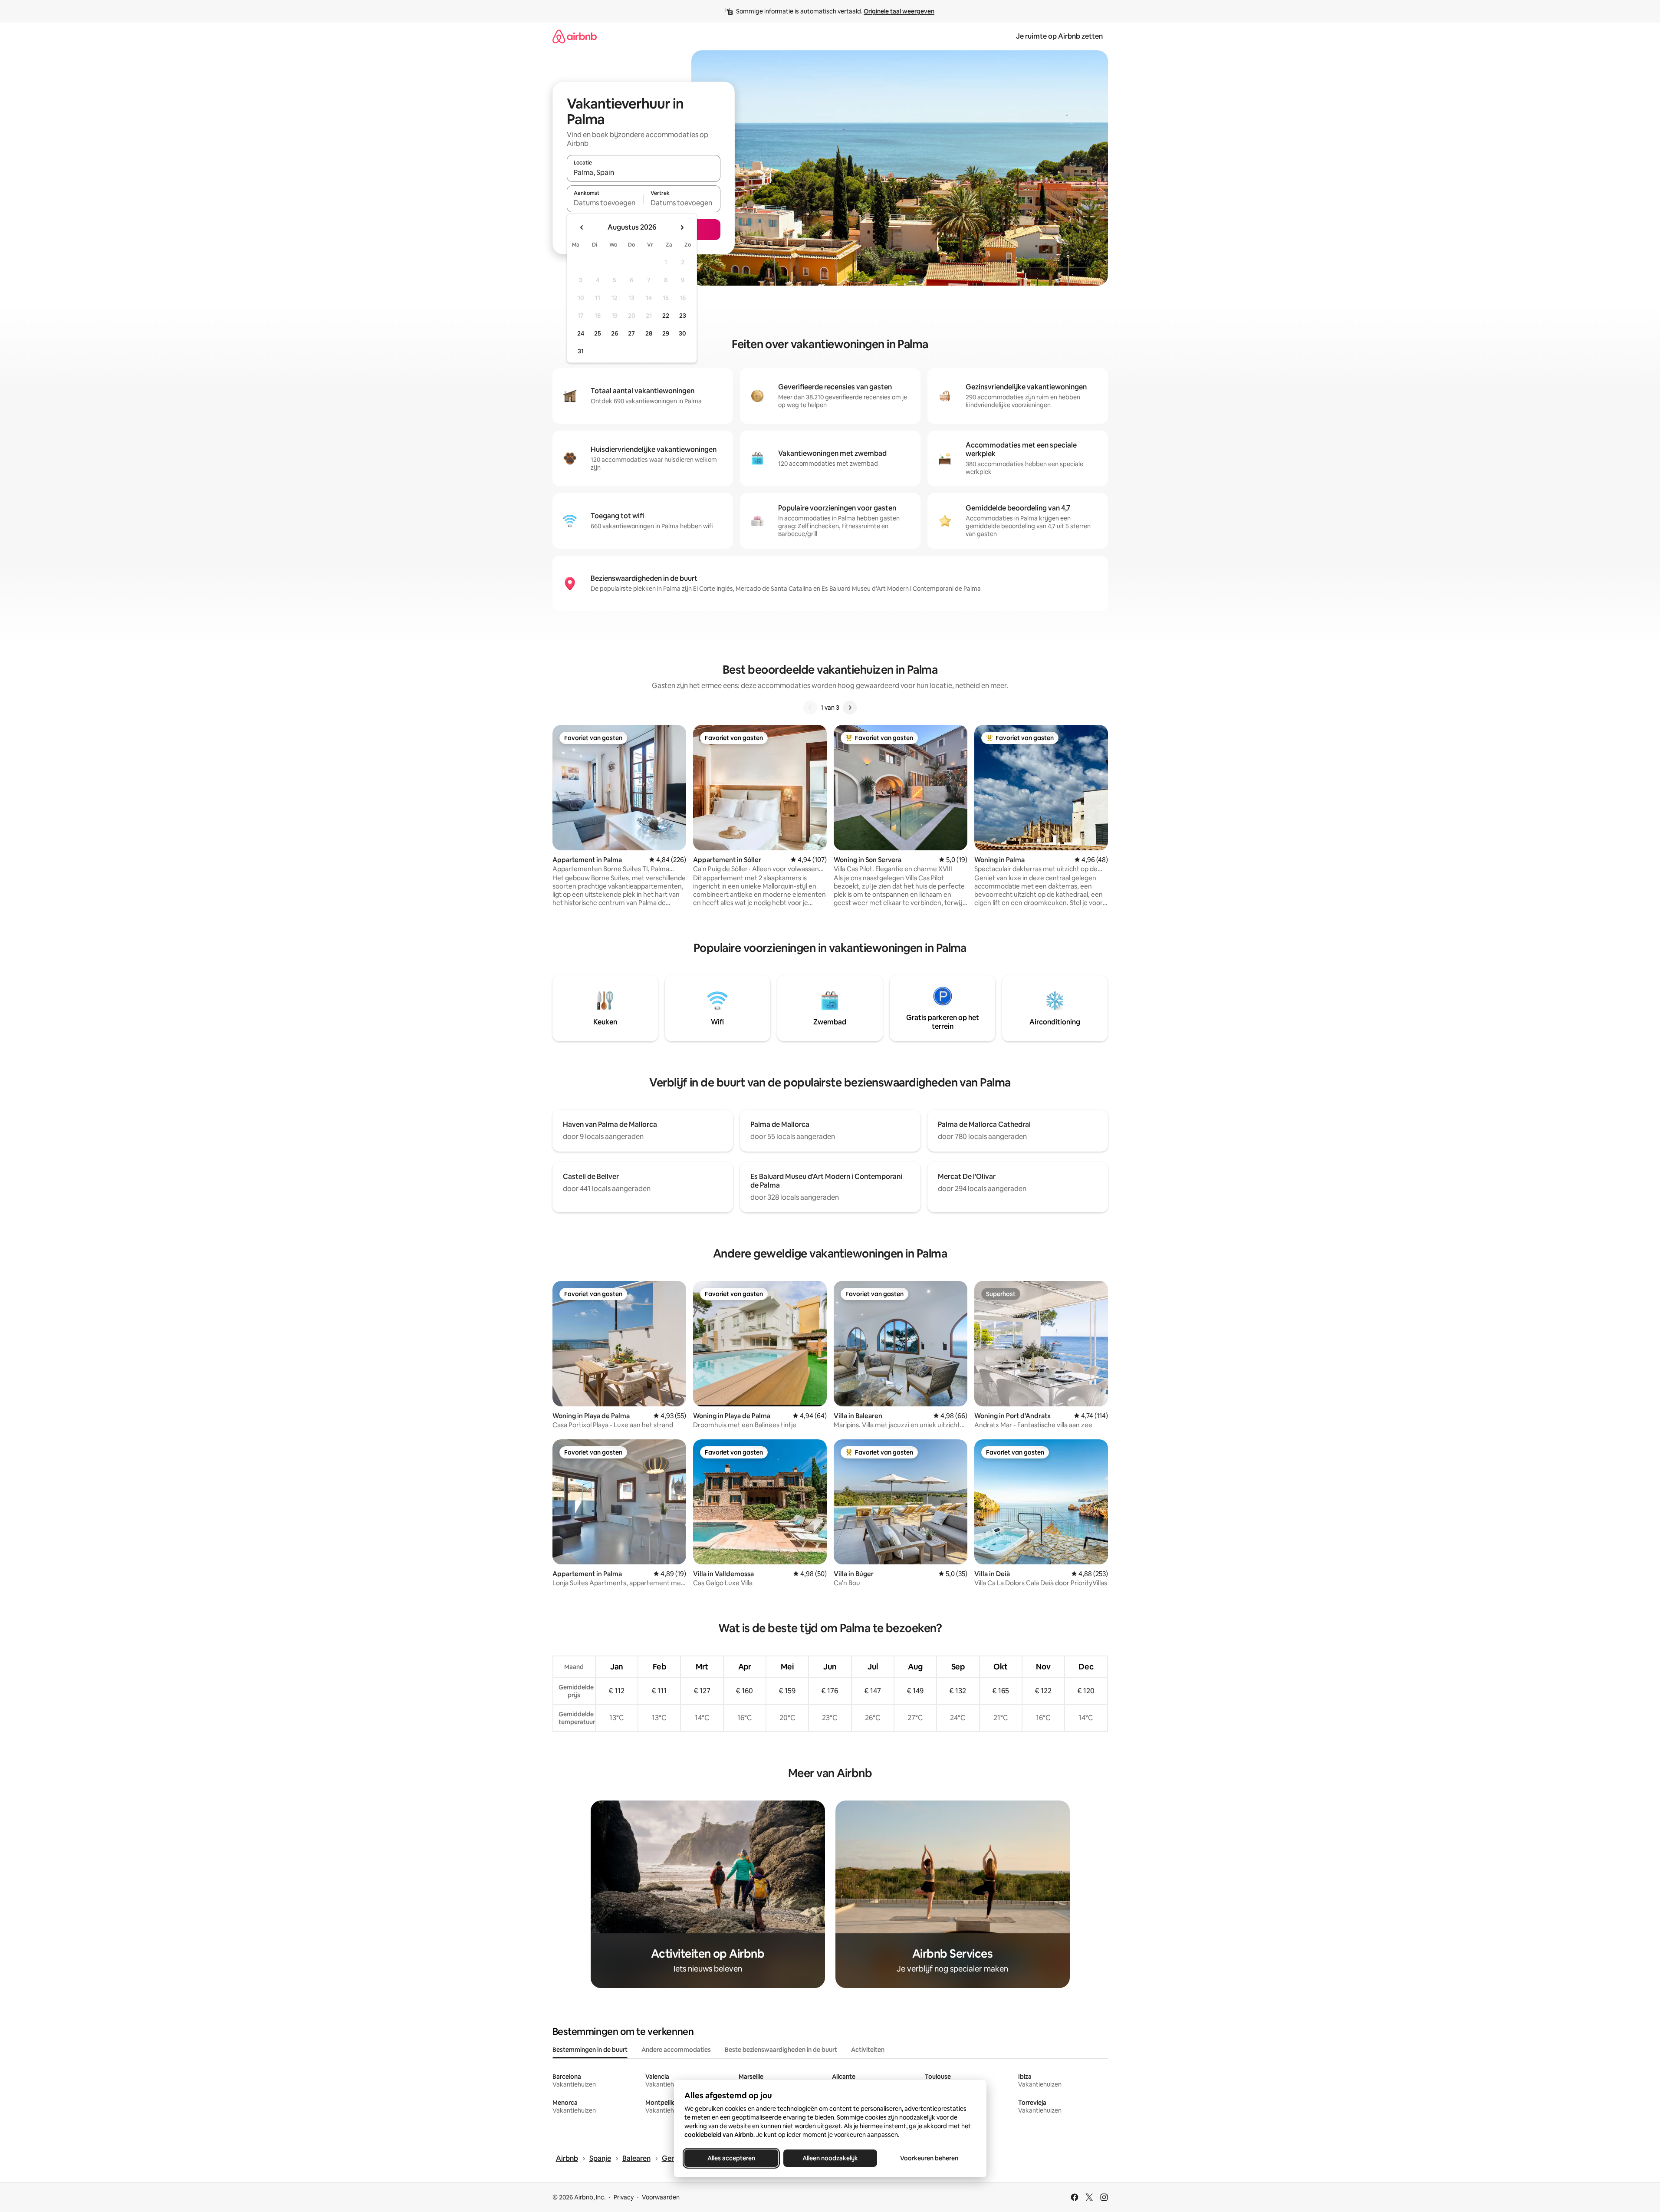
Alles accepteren (731, 2158)
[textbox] (605, 203)
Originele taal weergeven (899, 11)
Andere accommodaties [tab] (676, 2050)
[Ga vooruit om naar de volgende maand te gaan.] (682, 227)
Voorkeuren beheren (929, 2158)
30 (682, 333)
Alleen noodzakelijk (830, 2158)
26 (615, 333)
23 (683, 316)
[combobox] (644, 172)
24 (581, 333)
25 (598, 333)
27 (631, 333)
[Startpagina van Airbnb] (575, 36)
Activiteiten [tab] (868, 2050)
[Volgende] (850, 708)
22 (666, 316)
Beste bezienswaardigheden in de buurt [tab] (781, 2050)
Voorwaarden (661, 2197)
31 (581, 351)
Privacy (624, 2197)
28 (649, 333)
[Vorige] (810, 708)
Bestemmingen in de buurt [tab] (590, 2050)
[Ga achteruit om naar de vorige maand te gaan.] (582, 227)
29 (666, 333)
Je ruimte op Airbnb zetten (1059, 36)
